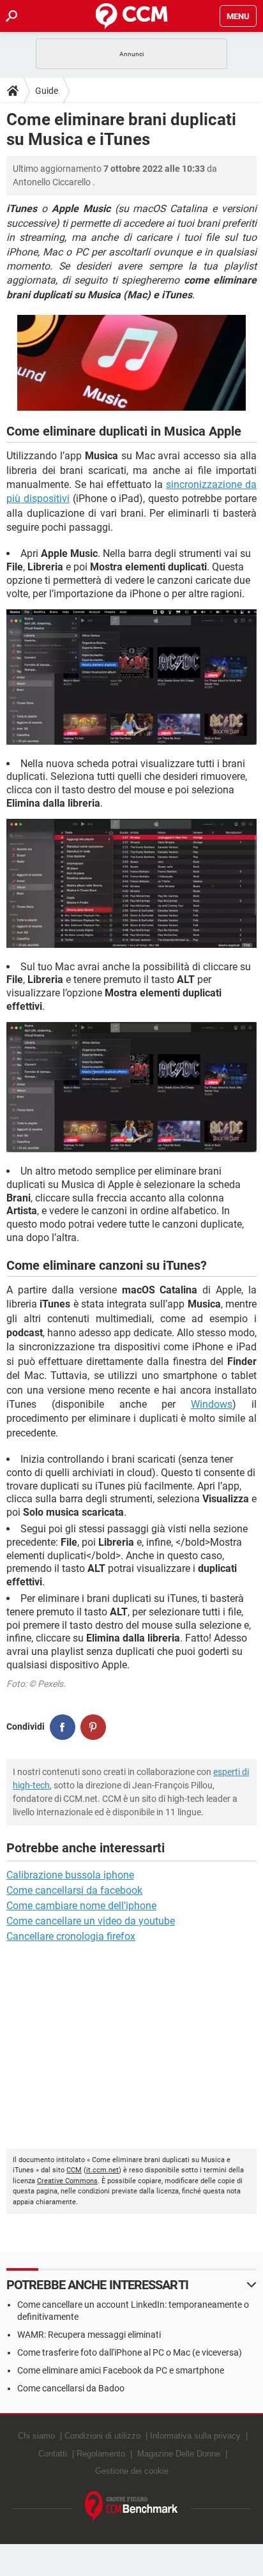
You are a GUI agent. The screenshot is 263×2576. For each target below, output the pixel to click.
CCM (74, 2170)
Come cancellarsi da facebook (74, 1890)
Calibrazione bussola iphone (70, 1875)
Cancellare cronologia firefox (71, 1936)
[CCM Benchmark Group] (131, 2507)
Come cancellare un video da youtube (91, 1921)
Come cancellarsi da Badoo (71, 2388)
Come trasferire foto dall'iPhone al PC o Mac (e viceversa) (130, 2352)
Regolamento (101, 2454)
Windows (212, 1404)
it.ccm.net (102, 2170)
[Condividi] (63, 1727)
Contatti (53, 2454)
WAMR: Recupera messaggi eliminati (89, 2335)
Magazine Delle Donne (179, 2454)
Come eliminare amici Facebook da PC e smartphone (121, 2370)
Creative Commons (67, 2181)
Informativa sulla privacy (195, 2436)
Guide (47, 91)
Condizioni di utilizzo (102, 2436)
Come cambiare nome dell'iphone (81, 1906)
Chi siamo (36, 2436)
